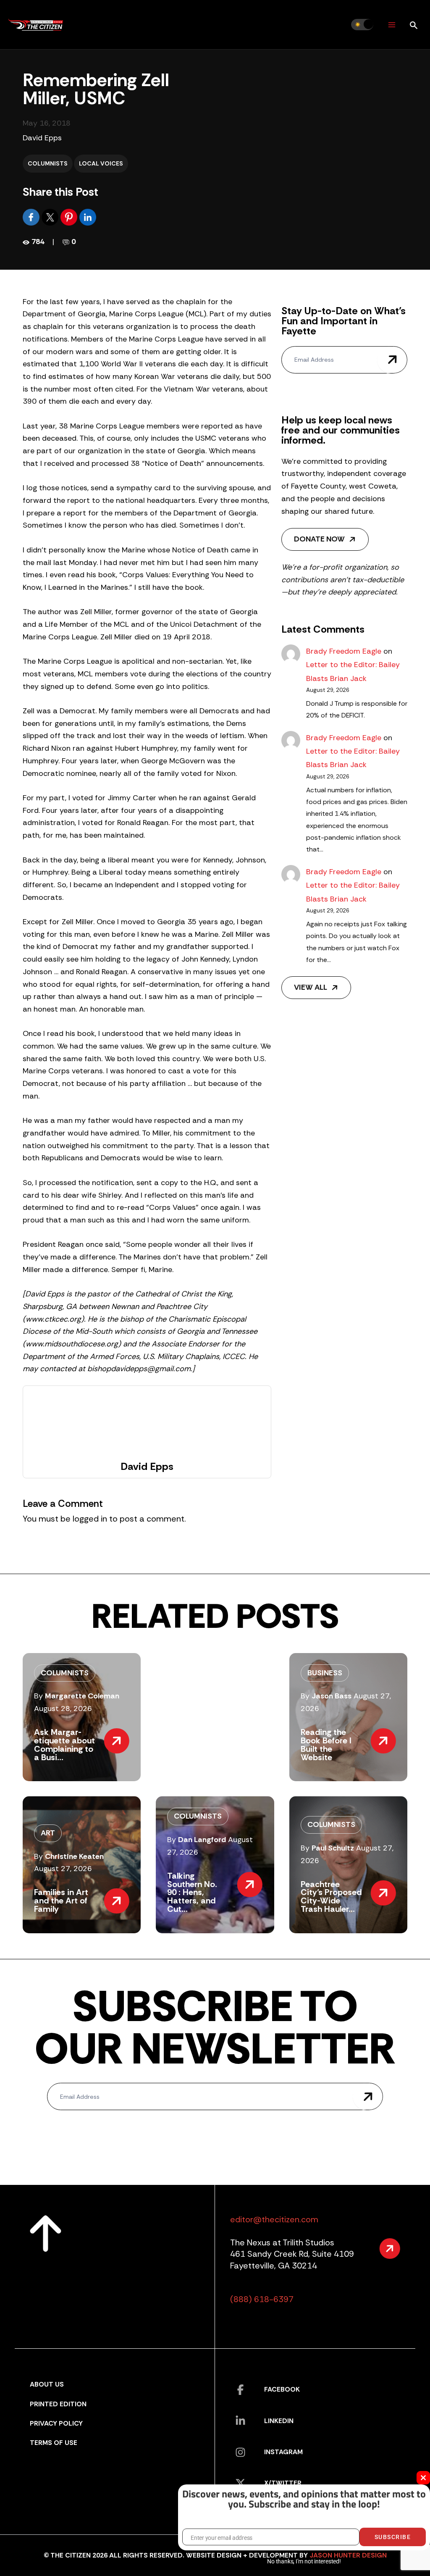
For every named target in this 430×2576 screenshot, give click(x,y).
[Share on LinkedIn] (88, 217)
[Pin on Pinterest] (70, 217)
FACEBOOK (282, 2389)
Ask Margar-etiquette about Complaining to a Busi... (64, 1744)
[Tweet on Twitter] (51, 217)
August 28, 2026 (63, 1709)
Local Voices (101, 163)
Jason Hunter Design (348, 2555)
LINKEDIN (279, 2421)
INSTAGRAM (283, 2452)
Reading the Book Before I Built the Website (326, 1744)
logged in (90, 1519)
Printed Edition (58, 2404)
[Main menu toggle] (392, 25)
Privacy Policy (56, 2423)
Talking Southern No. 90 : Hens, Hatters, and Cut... (192, 1892)
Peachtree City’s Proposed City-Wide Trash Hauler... (331, 1897)
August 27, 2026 (63, 1869)
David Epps (42, 138)
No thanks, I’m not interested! (304, 2561)
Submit (392, 360)
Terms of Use (54, 2443)
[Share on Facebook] (32, 217)
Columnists (48, 163)
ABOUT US (47, 2384)
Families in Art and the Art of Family (61, 1900)
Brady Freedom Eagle (344, 651)
